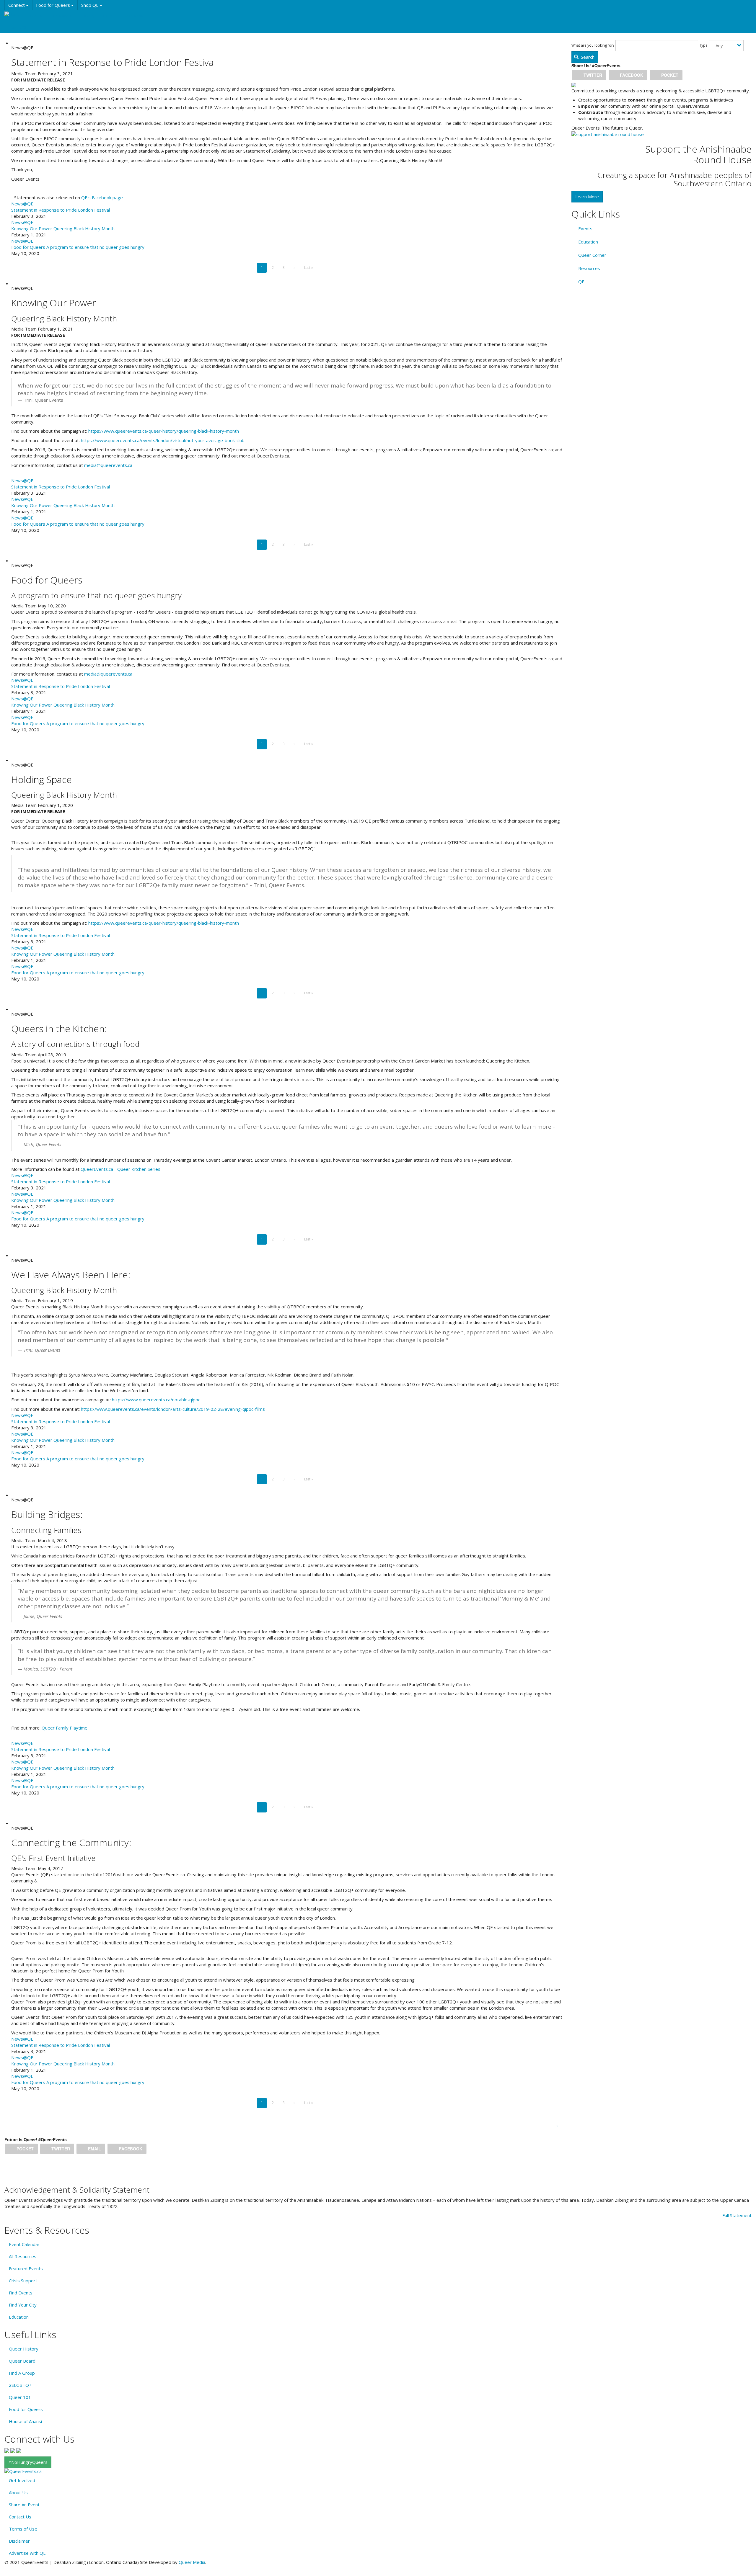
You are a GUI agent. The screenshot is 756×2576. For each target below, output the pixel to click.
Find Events (21, 2293)
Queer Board (22, 2361)
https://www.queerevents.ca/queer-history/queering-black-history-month (163, 431)
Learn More (587, 197)
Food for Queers (54, 5)
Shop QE (91, 5)
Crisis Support (23, 2281)
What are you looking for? (593, 45)
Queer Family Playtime (65, 1728)
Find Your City (23, 2305)
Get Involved (22, 2480)
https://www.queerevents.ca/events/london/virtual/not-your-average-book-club (163, 440)
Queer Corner (592, 255)
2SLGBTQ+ (20, 2385)
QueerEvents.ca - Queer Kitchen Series (120, 1169)
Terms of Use (23, 2529)
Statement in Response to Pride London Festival (61, 210)
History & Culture (97, 16)
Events (36, 16)
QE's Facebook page (102, 197)
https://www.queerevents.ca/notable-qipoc (156, 1400)
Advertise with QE (27, 2553)
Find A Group (22, 2373)
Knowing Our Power (32, 228)
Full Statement (737, 2215)
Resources (133, 16)
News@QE (22, 204)
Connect (17, 5)
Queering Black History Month (84, 228)
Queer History (24, 2349)
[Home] (14, 14)
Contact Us (20, 2517)
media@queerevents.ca (108, 465)
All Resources (23, 2256)
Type (703, 45)
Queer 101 (20, 2397)
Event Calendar (24, 2244)
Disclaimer (19, 2541)
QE (581, 282)
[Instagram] (13, 2450)
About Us (18, 2492)
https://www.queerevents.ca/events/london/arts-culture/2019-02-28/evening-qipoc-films (173, 1409)
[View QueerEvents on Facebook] (7, 2450)
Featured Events (26, 2268)
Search (587, 57)
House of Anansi (25, 2421)
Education (62, 16)
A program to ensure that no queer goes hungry (95, 247)
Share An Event (24, 2505)
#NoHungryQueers (28, 2462)
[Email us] (19, 2450)
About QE (19, 27)
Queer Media (192, 2562)
